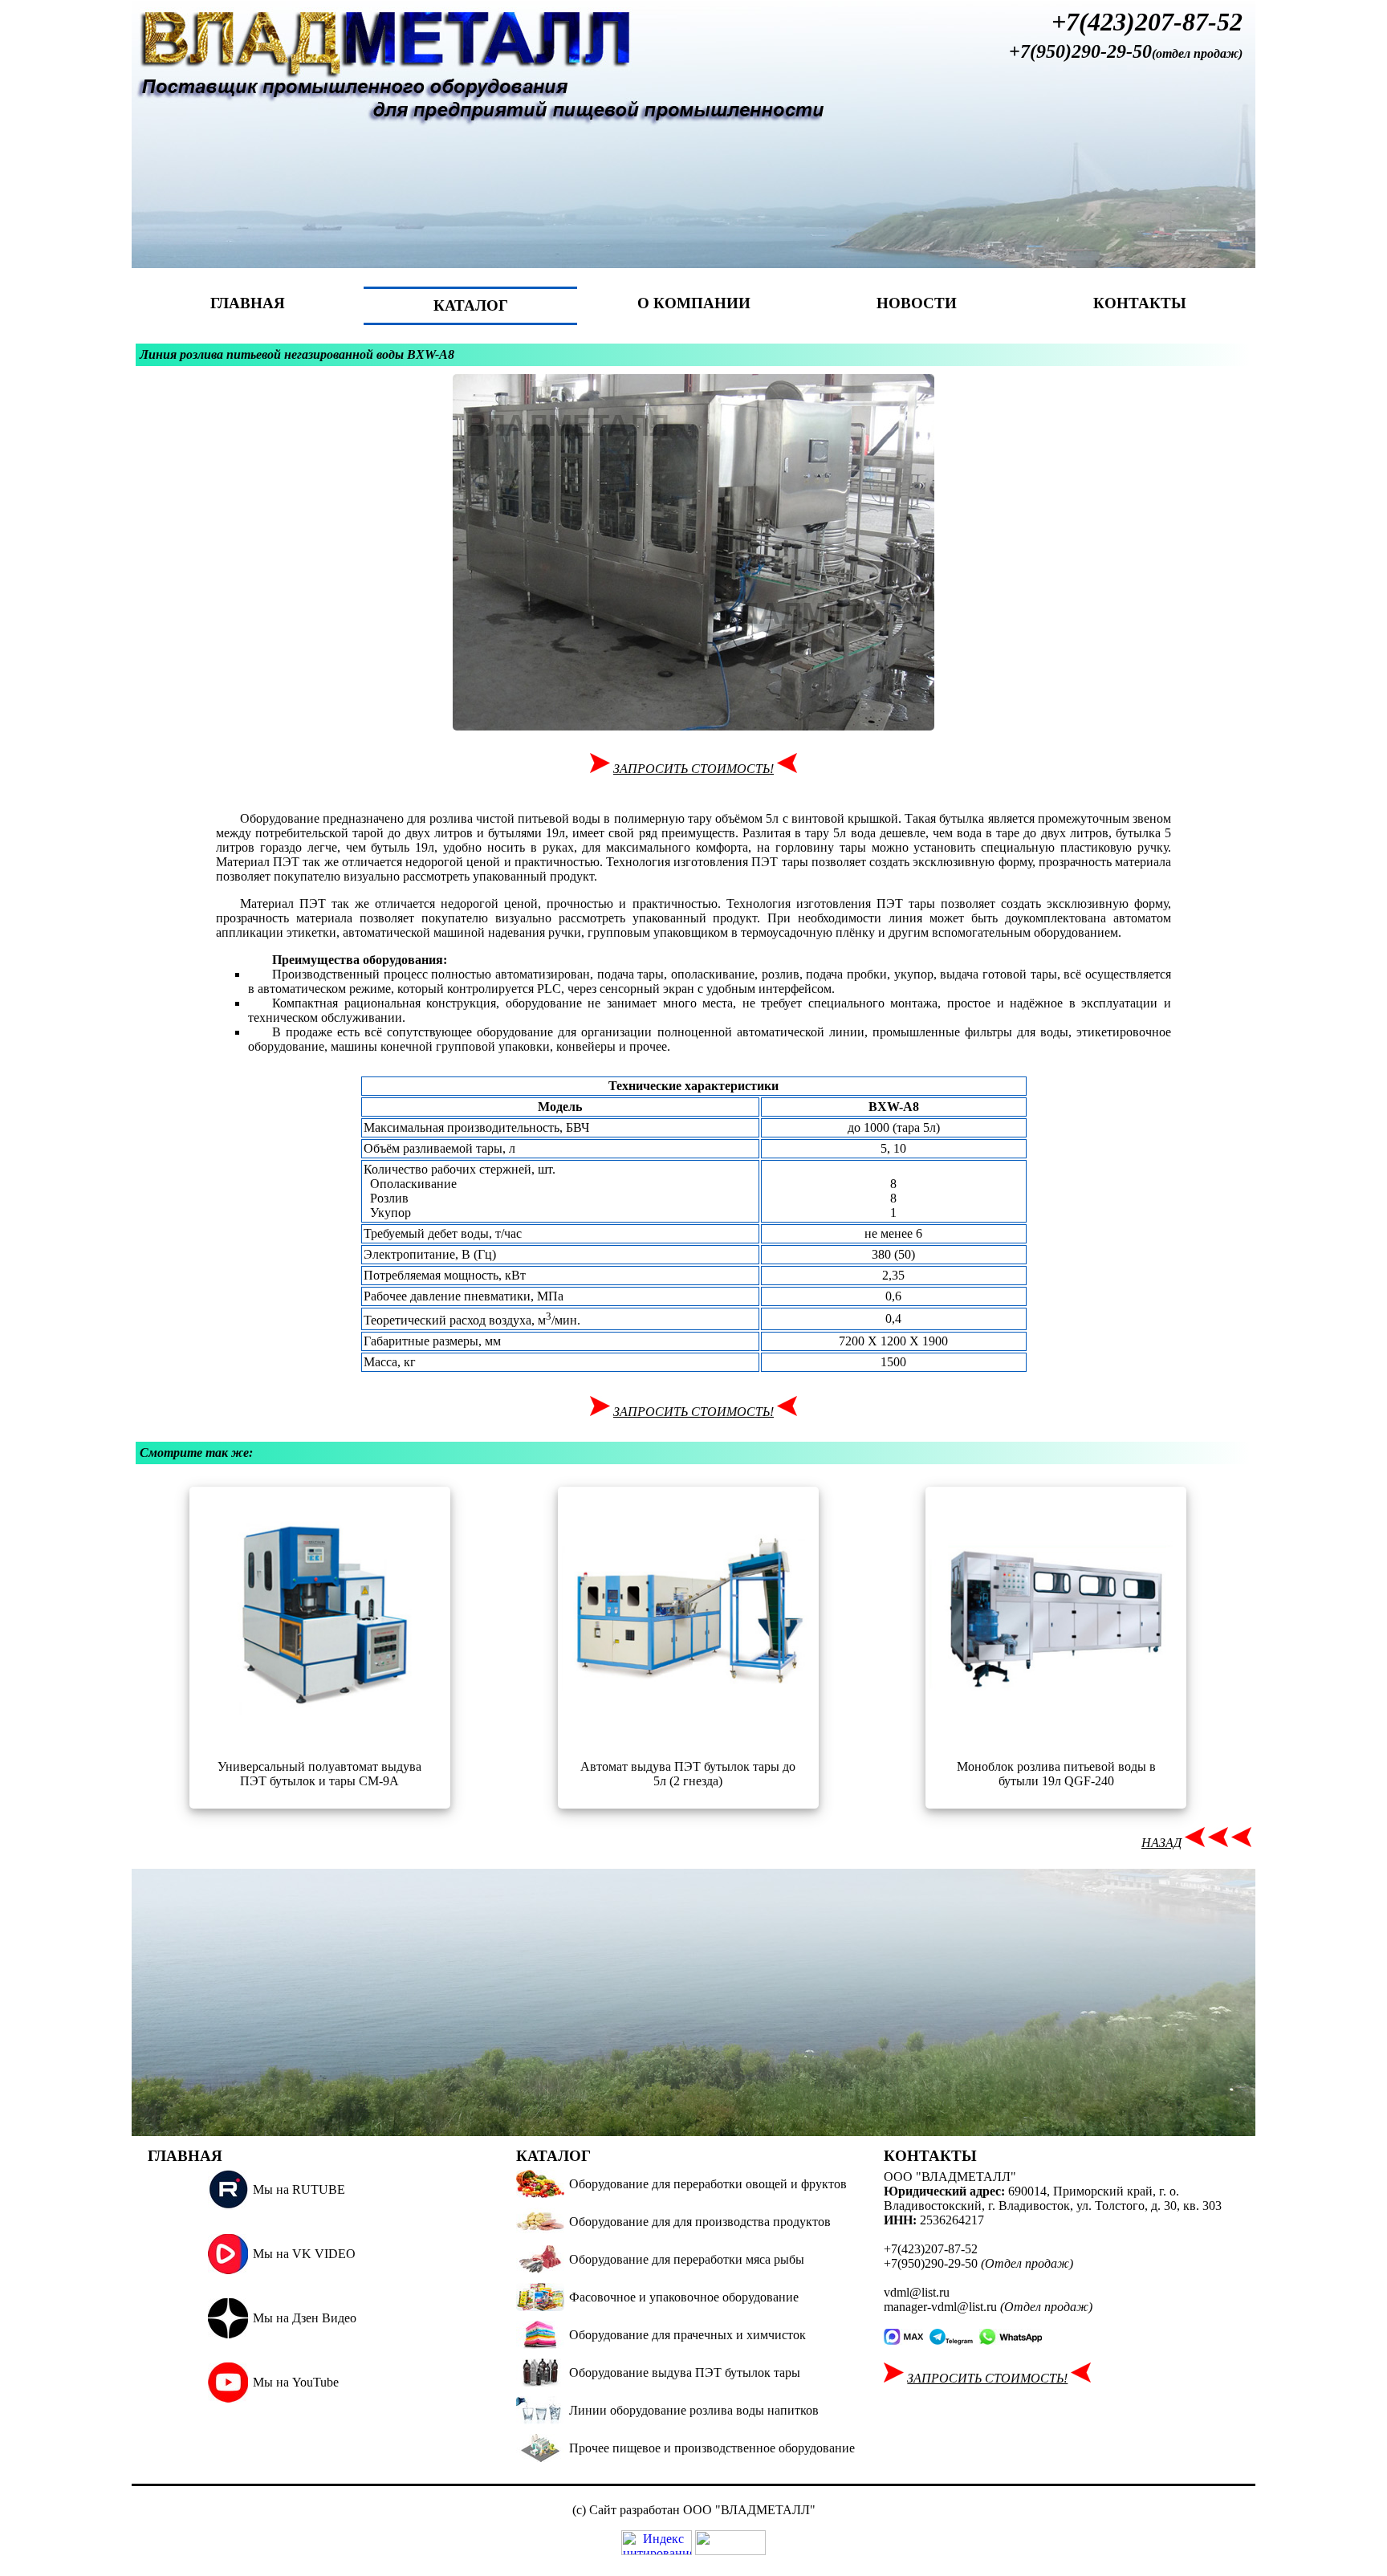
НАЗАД (1161, 1843)
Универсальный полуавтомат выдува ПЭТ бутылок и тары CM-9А (319, 1774)
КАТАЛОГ (471, 305)
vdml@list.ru (917, 2292)
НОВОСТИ (917, 303)
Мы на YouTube (296, 2382)
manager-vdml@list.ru (940, 2307)
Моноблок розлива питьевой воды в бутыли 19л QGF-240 (1056, 1774)
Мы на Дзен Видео (305, 2318)
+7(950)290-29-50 (1080, 51)
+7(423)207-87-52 (1147, 22)
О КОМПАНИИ (694, 303)
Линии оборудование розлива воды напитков (694, 2410)
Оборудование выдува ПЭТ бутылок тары (685, 2373)
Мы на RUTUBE (299, 2189)
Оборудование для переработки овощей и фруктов (708, 2184)
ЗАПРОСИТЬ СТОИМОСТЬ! (693, 769)
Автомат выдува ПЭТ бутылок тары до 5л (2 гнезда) (688, 1774)
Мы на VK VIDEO (304, 2254)
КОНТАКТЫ (1140, 303)
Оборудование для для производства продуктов (700, 2222)
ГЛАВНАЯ (248, 303)
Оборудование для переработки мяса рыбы (687, 2259)
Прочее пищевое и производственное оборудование (712, 2448)
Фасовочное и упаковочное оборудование (684, 2297)
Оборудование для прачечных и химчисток (687, 2335)
